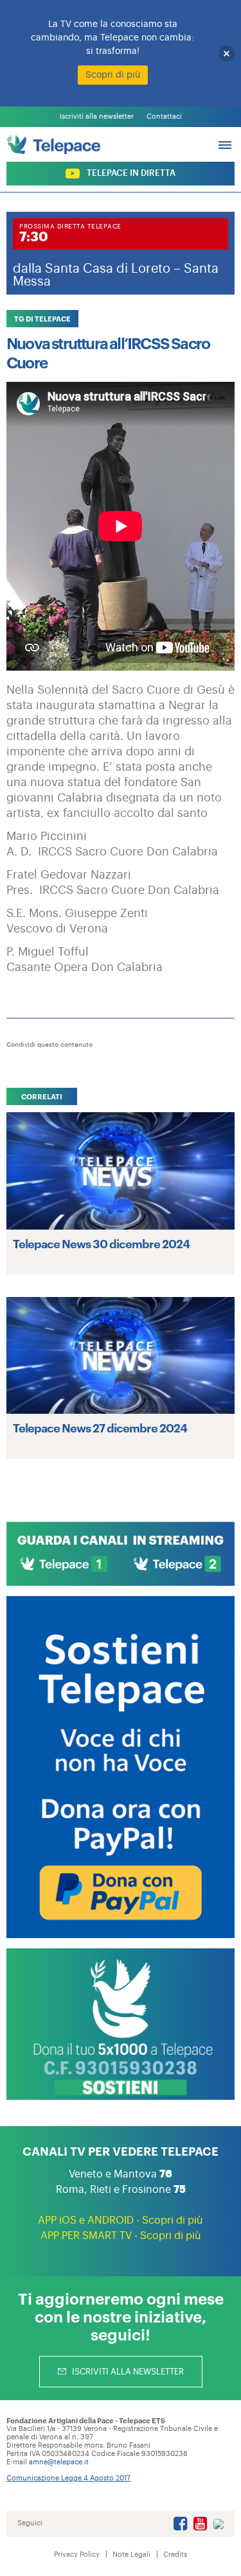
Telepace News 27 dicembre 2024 (100, 1427)
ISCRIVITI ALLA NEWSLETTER (127, 2372)
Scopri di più (113, 75)
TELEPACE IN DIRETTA (130, 173)
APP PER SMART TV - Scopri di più (121, 2236)
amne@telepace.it (59, 2462)
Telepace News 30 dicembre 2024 (101, 1243)
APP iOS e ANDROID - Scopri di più (121, 2220)
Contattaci (164, 116)
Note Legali (131, 2555)
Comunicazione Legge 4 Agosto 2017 (68, 2478)
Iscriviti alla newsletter (97, 116)
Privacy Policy (77, 2555)
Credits (175, 2555)
